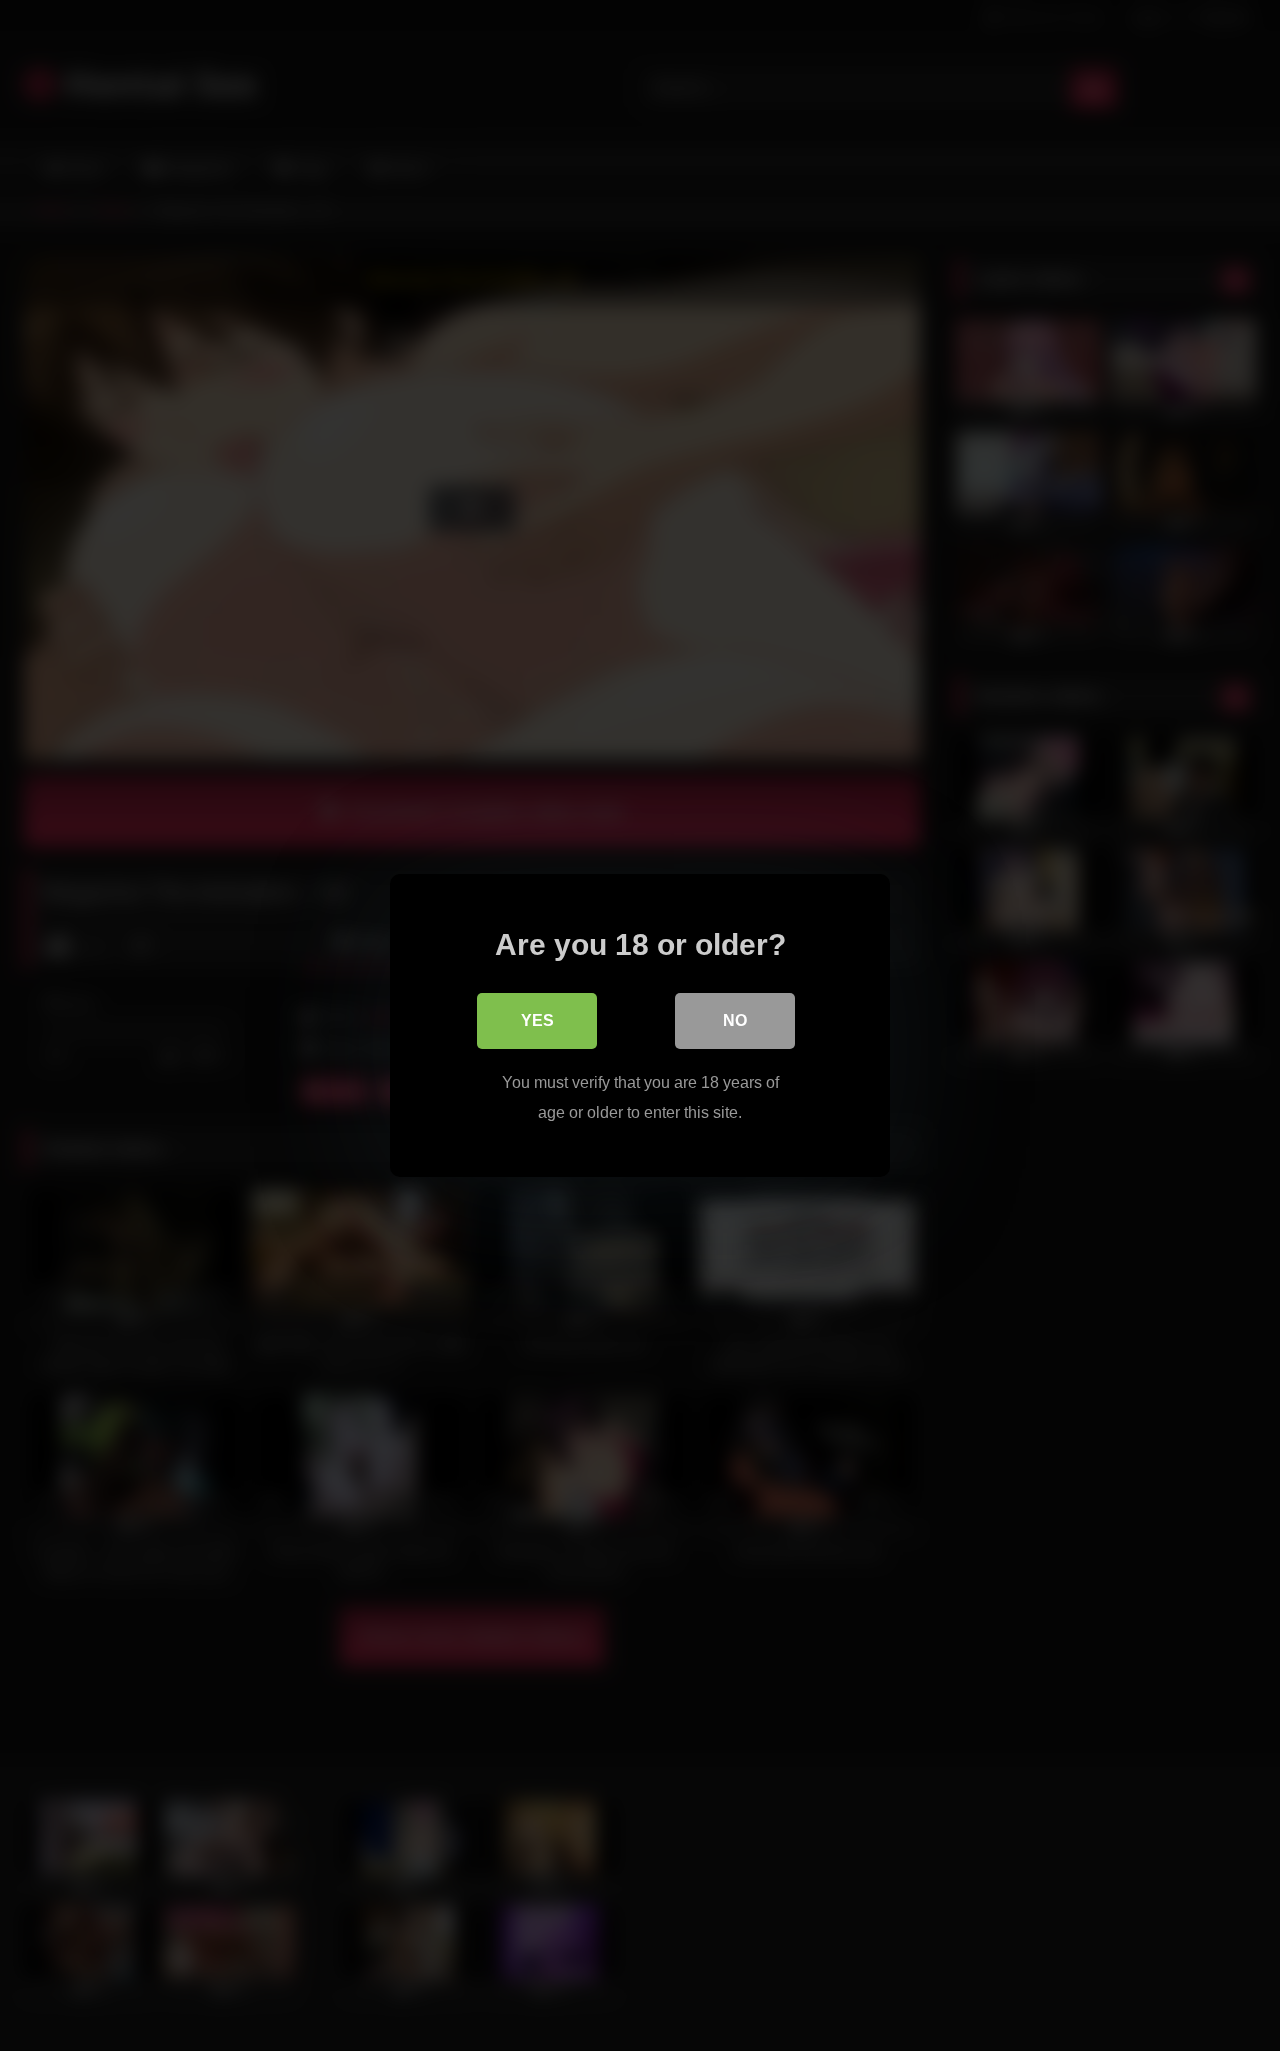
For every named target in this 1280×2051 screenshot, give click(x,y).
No (735, 1020)
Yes (537, 1020)
